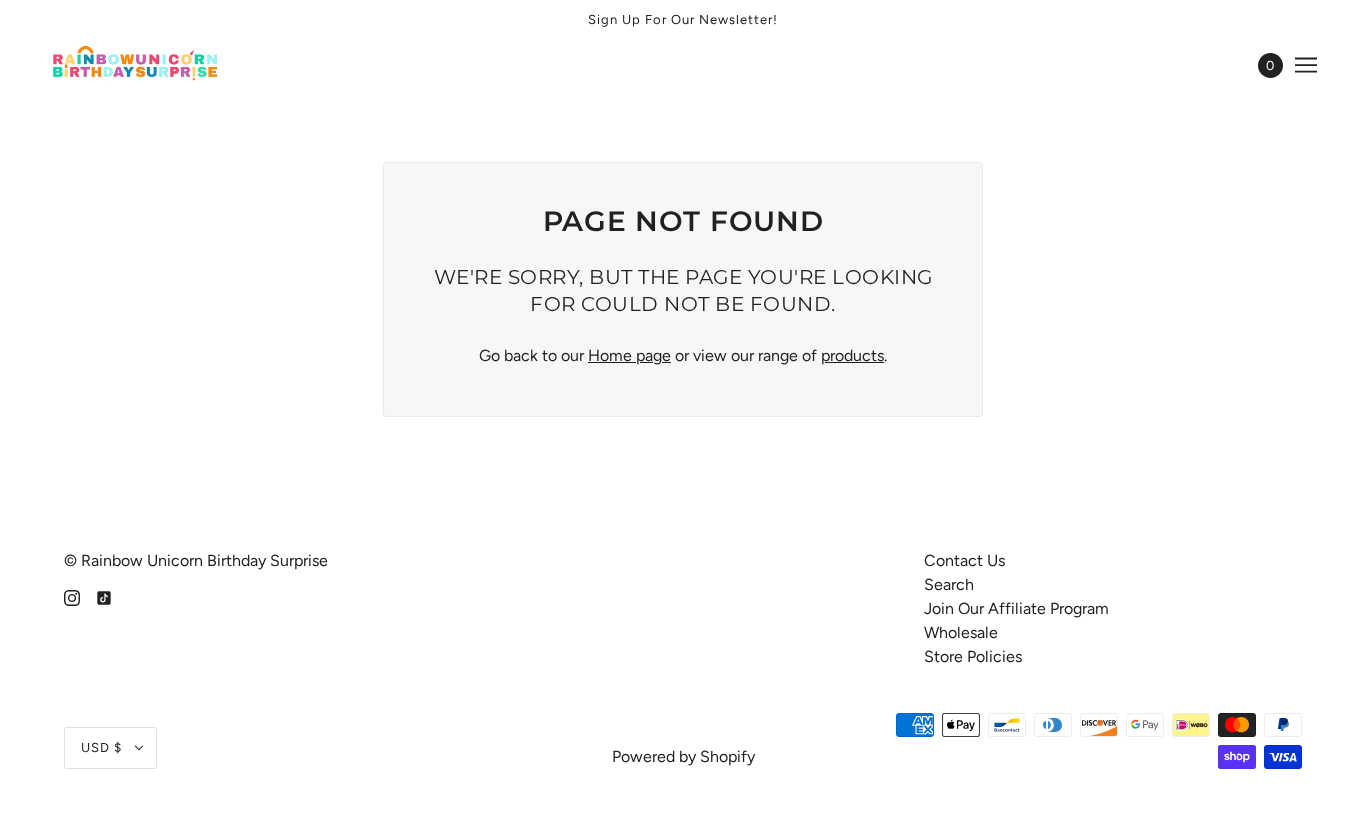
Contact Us (964, 560)
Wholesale (961, 632)
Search (949, 584)
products (852, 355)
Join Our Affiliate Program (1016, 608)
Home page (629, 355)
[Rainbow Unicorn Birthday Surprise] (136, 65)
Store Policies (973, 656)
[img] (72, 597)
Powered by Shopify (683, 756)
